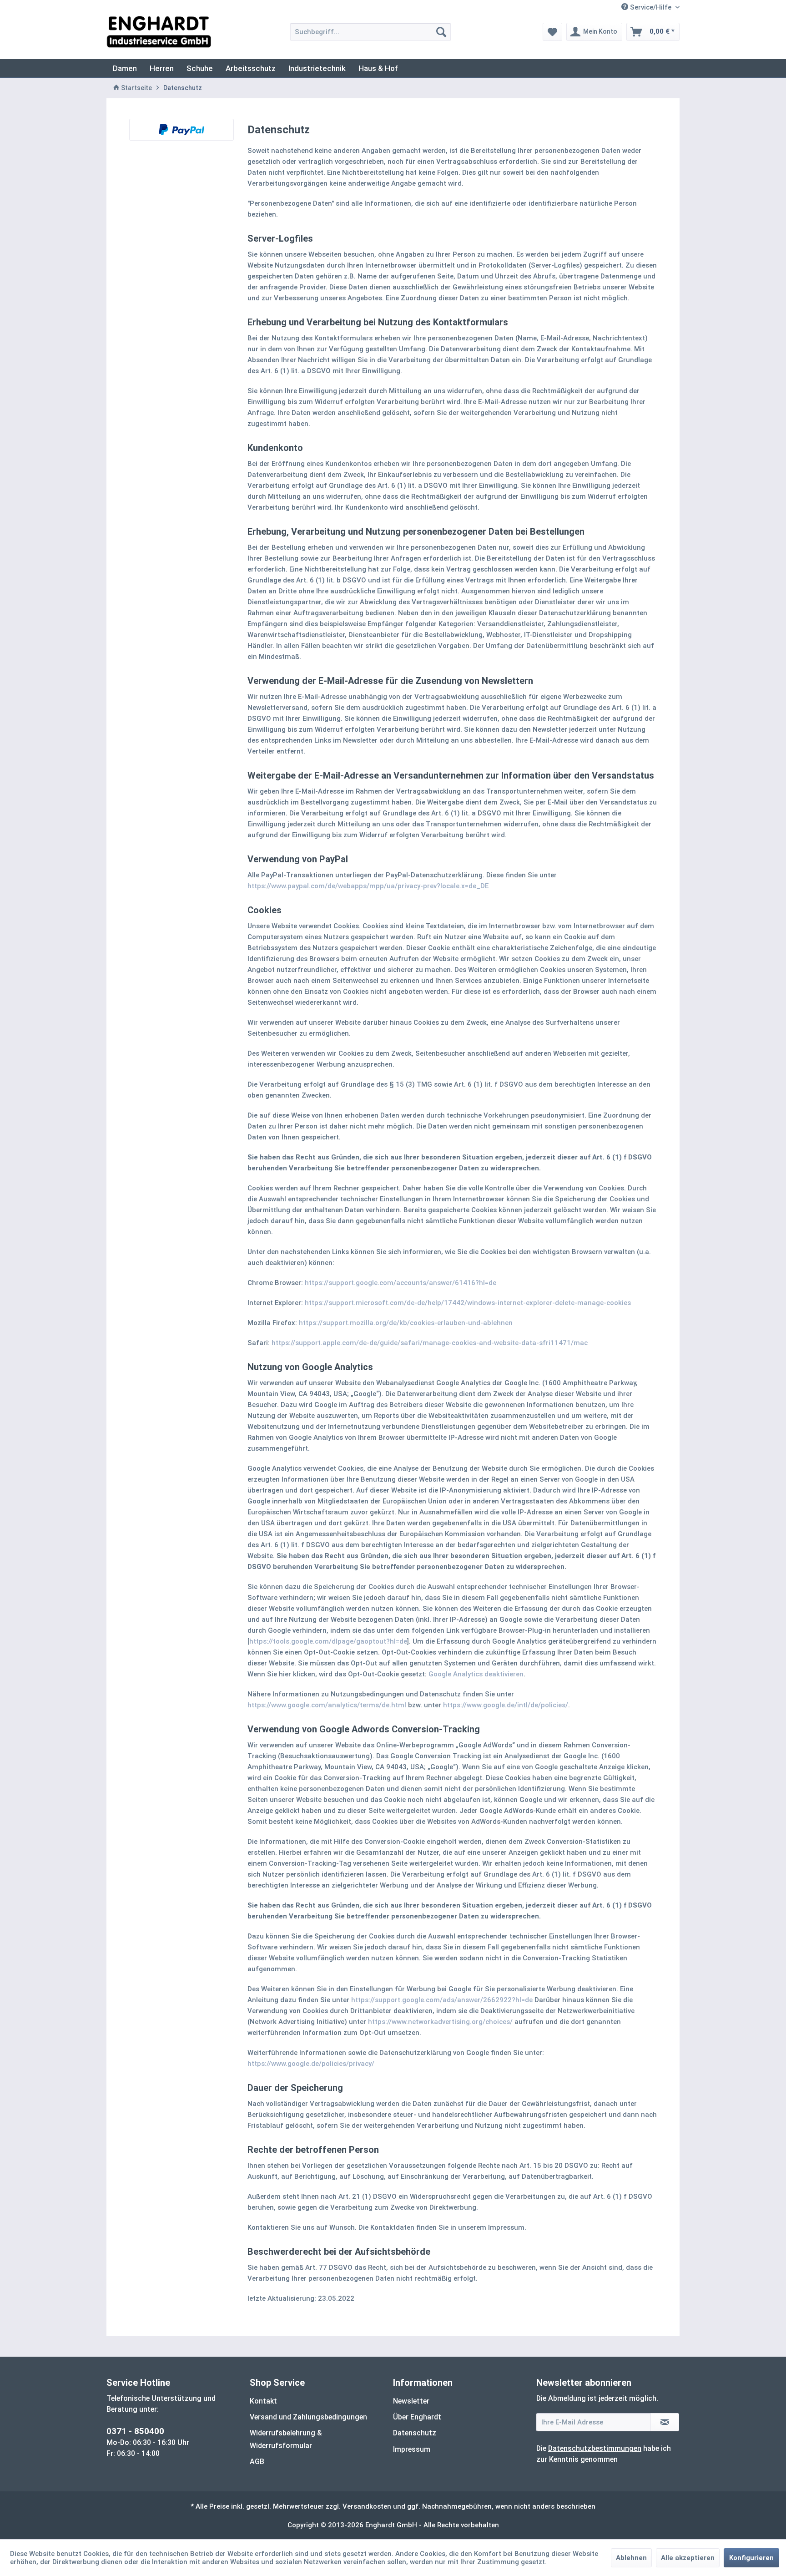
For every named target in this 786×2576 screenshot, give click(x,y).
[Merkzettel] (552, 32)
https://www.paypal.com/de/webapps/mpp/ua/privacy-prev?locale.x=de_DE (368, 886)
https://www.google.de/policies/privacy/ (311, 2064)
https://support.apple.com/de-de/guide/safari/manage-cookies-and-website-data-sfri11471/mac (430, 1343)
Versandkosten (367, 2506)
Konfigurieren (751, 2558)
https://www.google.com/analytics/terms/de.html (327, 1705)
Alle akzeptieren (688, 2558)
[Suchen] (441, 32)
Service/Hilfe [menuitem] (651, 7)
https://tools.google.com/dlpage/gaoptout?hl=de (328, 1641)
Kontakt (263, 2401)
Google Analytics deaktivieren (476, 1674)
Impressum (412, 2449)
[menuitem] (370, 32)
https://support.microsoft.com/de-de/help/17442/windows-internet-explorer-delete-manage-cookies (468, 1303)
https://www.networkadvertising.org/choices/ (440, 2022)
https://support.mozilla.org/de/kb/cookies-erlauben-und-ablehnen (406, 1323)
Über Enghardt (417, 2417)
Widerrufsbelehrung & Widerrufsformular (286, 2439)
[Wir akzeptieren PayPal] (181, 130)
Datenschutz (415, 2433)
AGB (257, 2462)
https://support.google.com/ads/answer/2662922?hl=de (442, 2000)
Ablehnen (631, 2558)
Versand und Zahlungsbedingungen (308, 2417)
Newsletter (411, 2401)
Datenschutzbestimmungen (595, 2448)
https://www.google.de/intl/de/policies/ (506, 1705)
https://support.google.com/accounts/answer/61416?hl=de (401, 1283)
